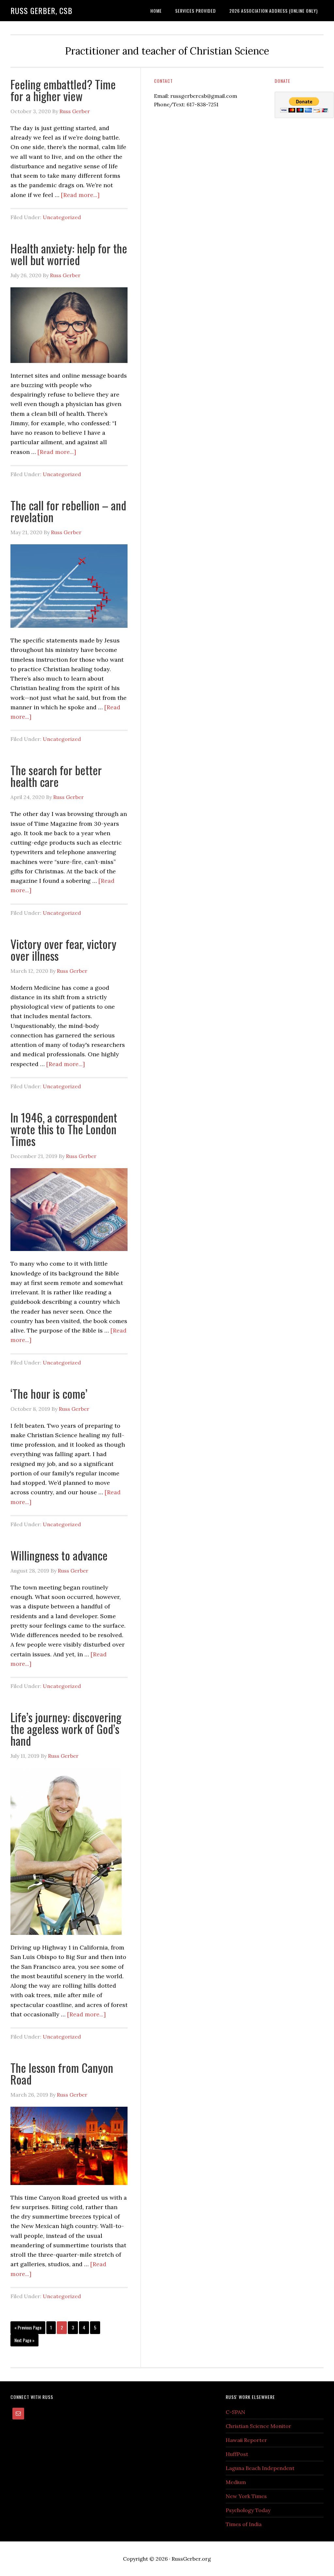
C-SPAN (235, 2412)
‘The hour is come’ (49, 1393)
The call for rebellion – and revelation (68, 511)
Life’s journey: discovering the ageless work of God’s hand (66, 1729)
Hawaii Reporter (246, 2440)
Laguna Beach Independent (260, 2468)
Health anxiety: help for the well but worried (69, 254)
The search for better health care (56, 776)
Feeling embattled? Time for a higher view (63, 90)
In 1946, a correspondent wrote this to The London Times (64, 1129)
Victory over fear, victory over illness (63, 949)
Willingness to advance (59, 1555)
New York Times (246, 2496)
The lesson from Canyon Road (62, 2073)
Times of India (244, 2524)
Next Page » (24, 2340)
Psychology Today (248, 2510)
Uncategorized (62, 217)
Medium (236, 2482)
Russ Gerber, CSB (41, 10)
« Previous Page (28, 2327)
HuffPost (237, 2454)
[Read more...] (80, 195)
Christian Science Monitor (258, 2426)
